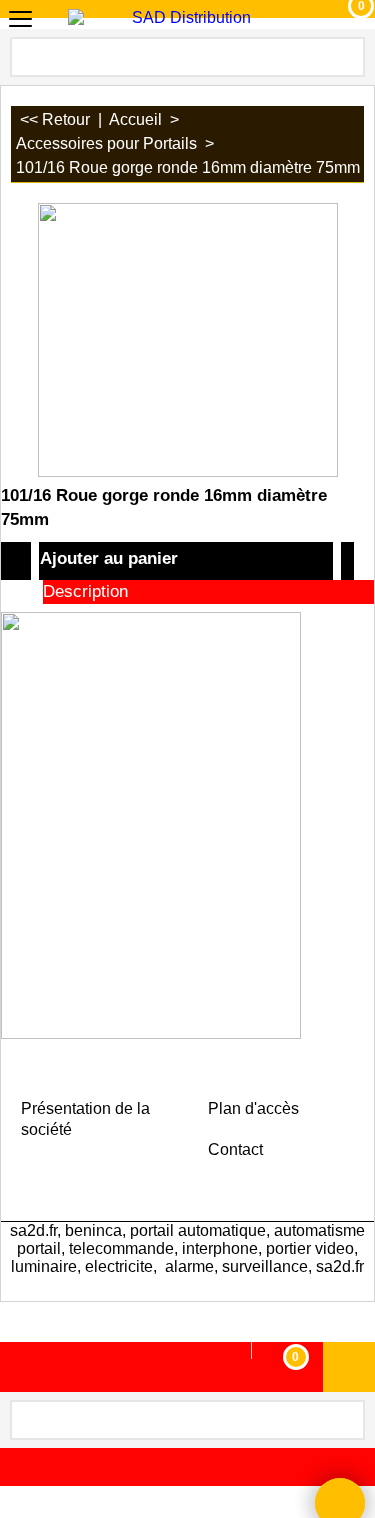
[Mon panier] (342, 19)
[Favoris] (347, 561)
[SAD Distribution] (184, 18)
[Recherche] (348, 54)
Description (85, 591)
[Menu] (20, 21)
